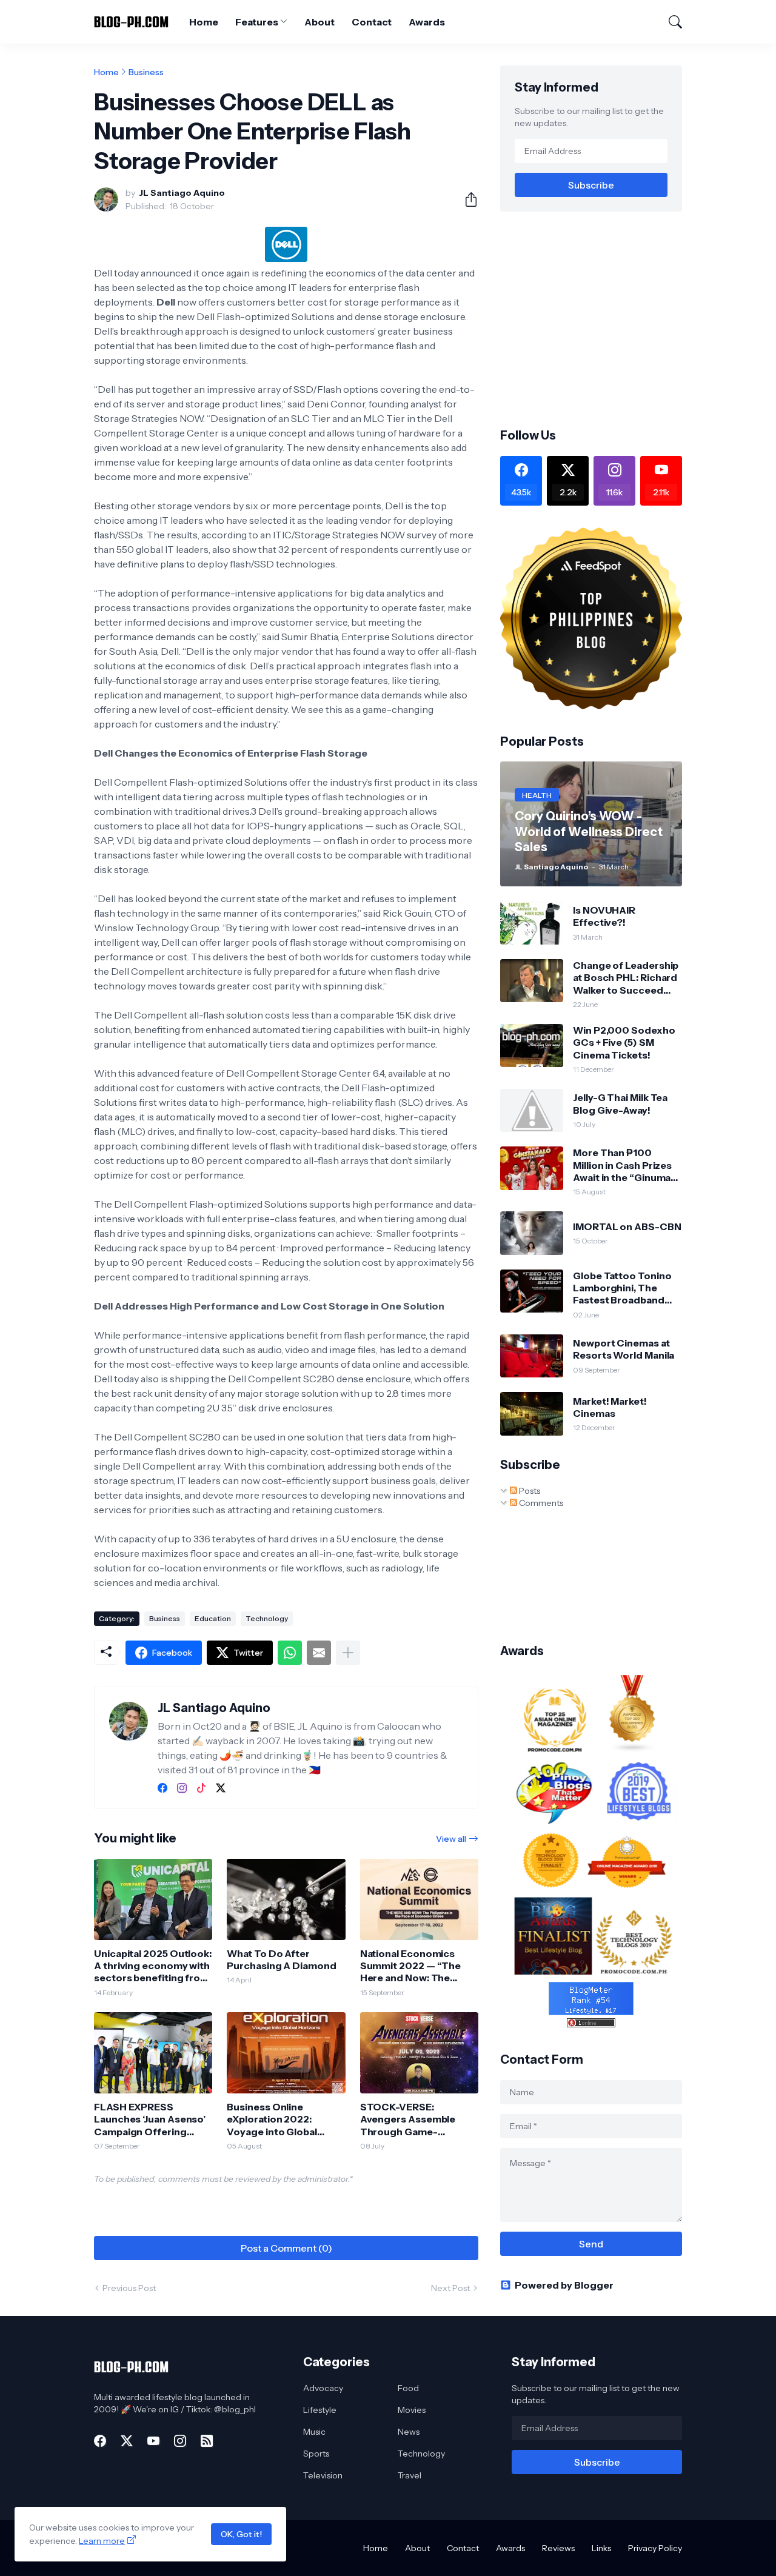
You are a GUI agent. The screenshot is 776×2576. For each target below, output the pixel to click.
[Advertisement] (602, 318)
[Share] (466, 199)
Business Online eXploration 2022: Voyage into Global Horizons (272, 2119)
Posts (529, 1491)
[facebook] (162, 1788)
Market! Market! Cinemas (610, 1407)
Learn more (102, 2541)
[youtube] (153, 2441)
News (409, 2432)
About (319, 22)
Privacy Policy (655, 2548)
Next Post (450, 2288)
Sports (316, 2454)
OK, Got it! (241, 2534)
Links (601, 2548)
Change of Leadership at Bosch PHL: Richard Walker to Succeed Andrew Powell (626, 978)
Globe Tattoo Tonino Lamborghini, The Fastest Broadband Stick (622, 1288)
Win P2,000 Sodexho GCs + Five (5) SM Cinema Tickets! (624, 1042)
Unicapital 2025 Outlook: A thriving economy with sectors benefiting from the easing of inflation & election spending (153, 1966)
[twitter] (221, 1788)
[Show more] (348, 1653)
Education (213, 1618)
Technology (267, 1618)
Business (146, 72)
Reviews (558, 2548)
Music (314, 2432)
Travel (410, 2475)
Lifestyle (320, 2410)
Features (256, 22)
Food (408, 2388)
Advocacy (323, 2388)
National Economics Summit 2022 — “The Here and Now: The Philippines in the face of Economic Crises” (418, 1966)
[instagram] (182, 1788)
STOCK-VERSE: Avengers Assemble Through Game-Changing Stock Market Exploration (416, 2119)
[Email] (319, 1653)
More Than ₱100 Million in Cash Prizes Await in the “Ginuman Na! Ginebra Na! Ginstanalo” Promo (625, 1165)
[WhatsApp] (290, 1653)
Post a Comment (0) (286, 2248)
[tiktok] (201, 1788)
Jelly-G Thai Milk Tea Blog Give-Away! (620, 1103)
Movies (412, 2410)
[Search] (670, 22)
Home (204, 22)
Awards (427, 22)
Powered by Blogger (564, 2285)
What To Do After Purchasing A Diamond (281, 1959)
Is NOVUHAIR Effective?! (604, 916)
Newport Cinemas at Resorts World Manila (624, 1349)
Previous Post (129, 2288)
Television (323, 2475)
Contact (372, 22)
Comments (540, 1503)
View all (451, 1839)
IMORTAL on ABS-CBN (627, 1226)
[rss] (207, 2441)
